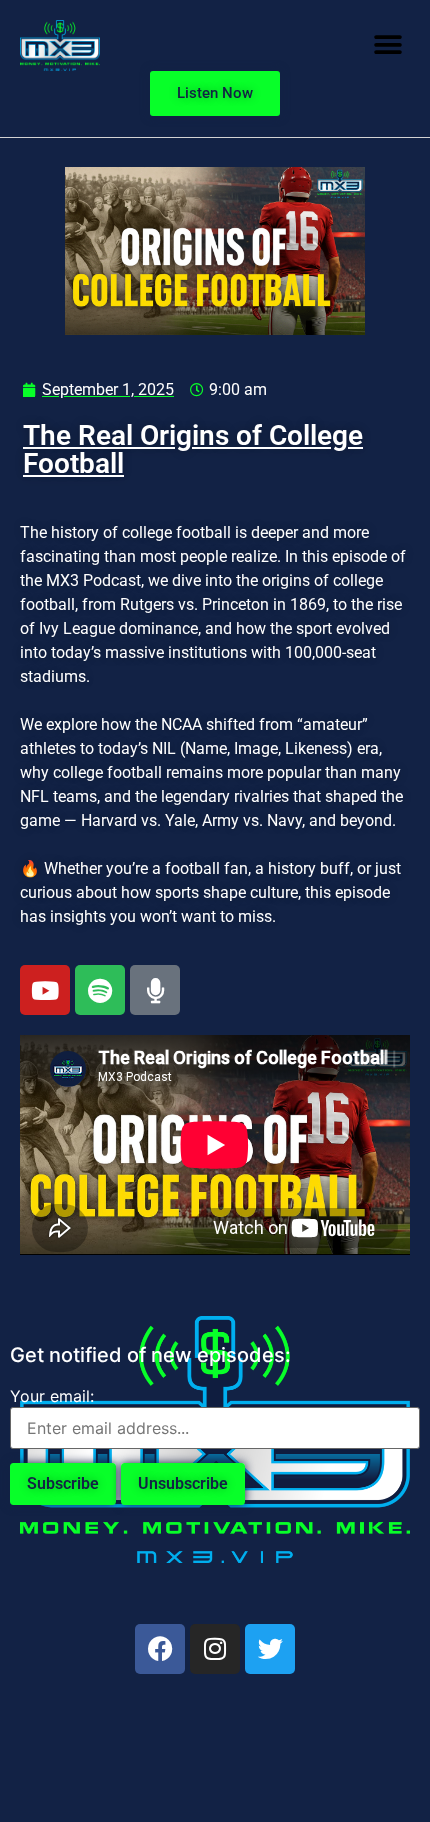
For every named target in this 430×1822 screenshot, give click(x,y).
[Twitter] (270, 1649)
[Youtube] (45, 990)
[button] (387, 45)
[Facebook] (160, 1649)
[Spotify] (100, 990)
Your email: (52, 1396)
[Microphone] (155, 990)
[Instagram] (215, 1649)
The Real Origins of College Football (193, 449)
